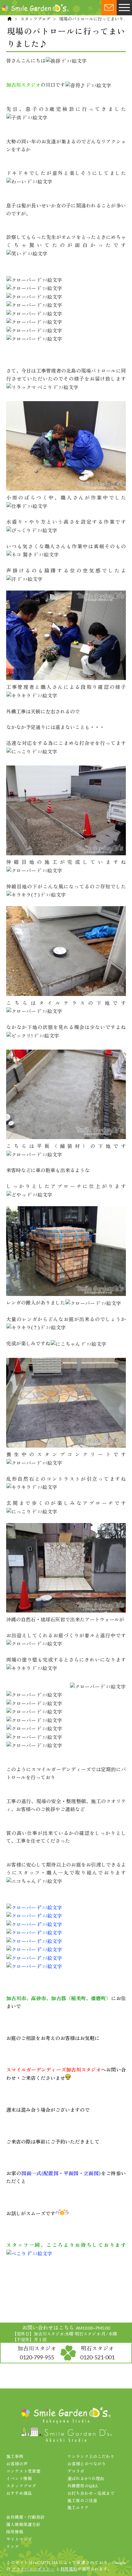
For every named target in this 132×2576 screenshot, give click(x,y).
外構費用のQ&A (83, 2486)
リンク (13, 2546)
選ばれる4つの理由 (86, 2478)
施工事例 (15, 2456)
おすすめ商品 (19, 2493)
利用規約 (69, 2569)
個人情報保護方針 (23, 2524)
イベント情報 (19, 2478)
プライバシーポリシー (33, 2569)
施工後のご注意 (82, 2500)
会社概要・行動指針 (25, 2517)
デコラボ (76, 2471)
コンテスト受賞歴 (23, 2471)
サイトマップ (19, 2539)
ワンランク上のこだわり (91, 2456)
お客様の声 (17, 2464)
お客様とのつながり (87, 2464)
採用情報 (15, 2532)
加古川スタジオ (37, 2352)
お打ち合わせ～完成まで (91, 2493)
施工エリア (78, 2507)
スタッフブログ (35, 19)
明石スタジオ (97, 2352)
